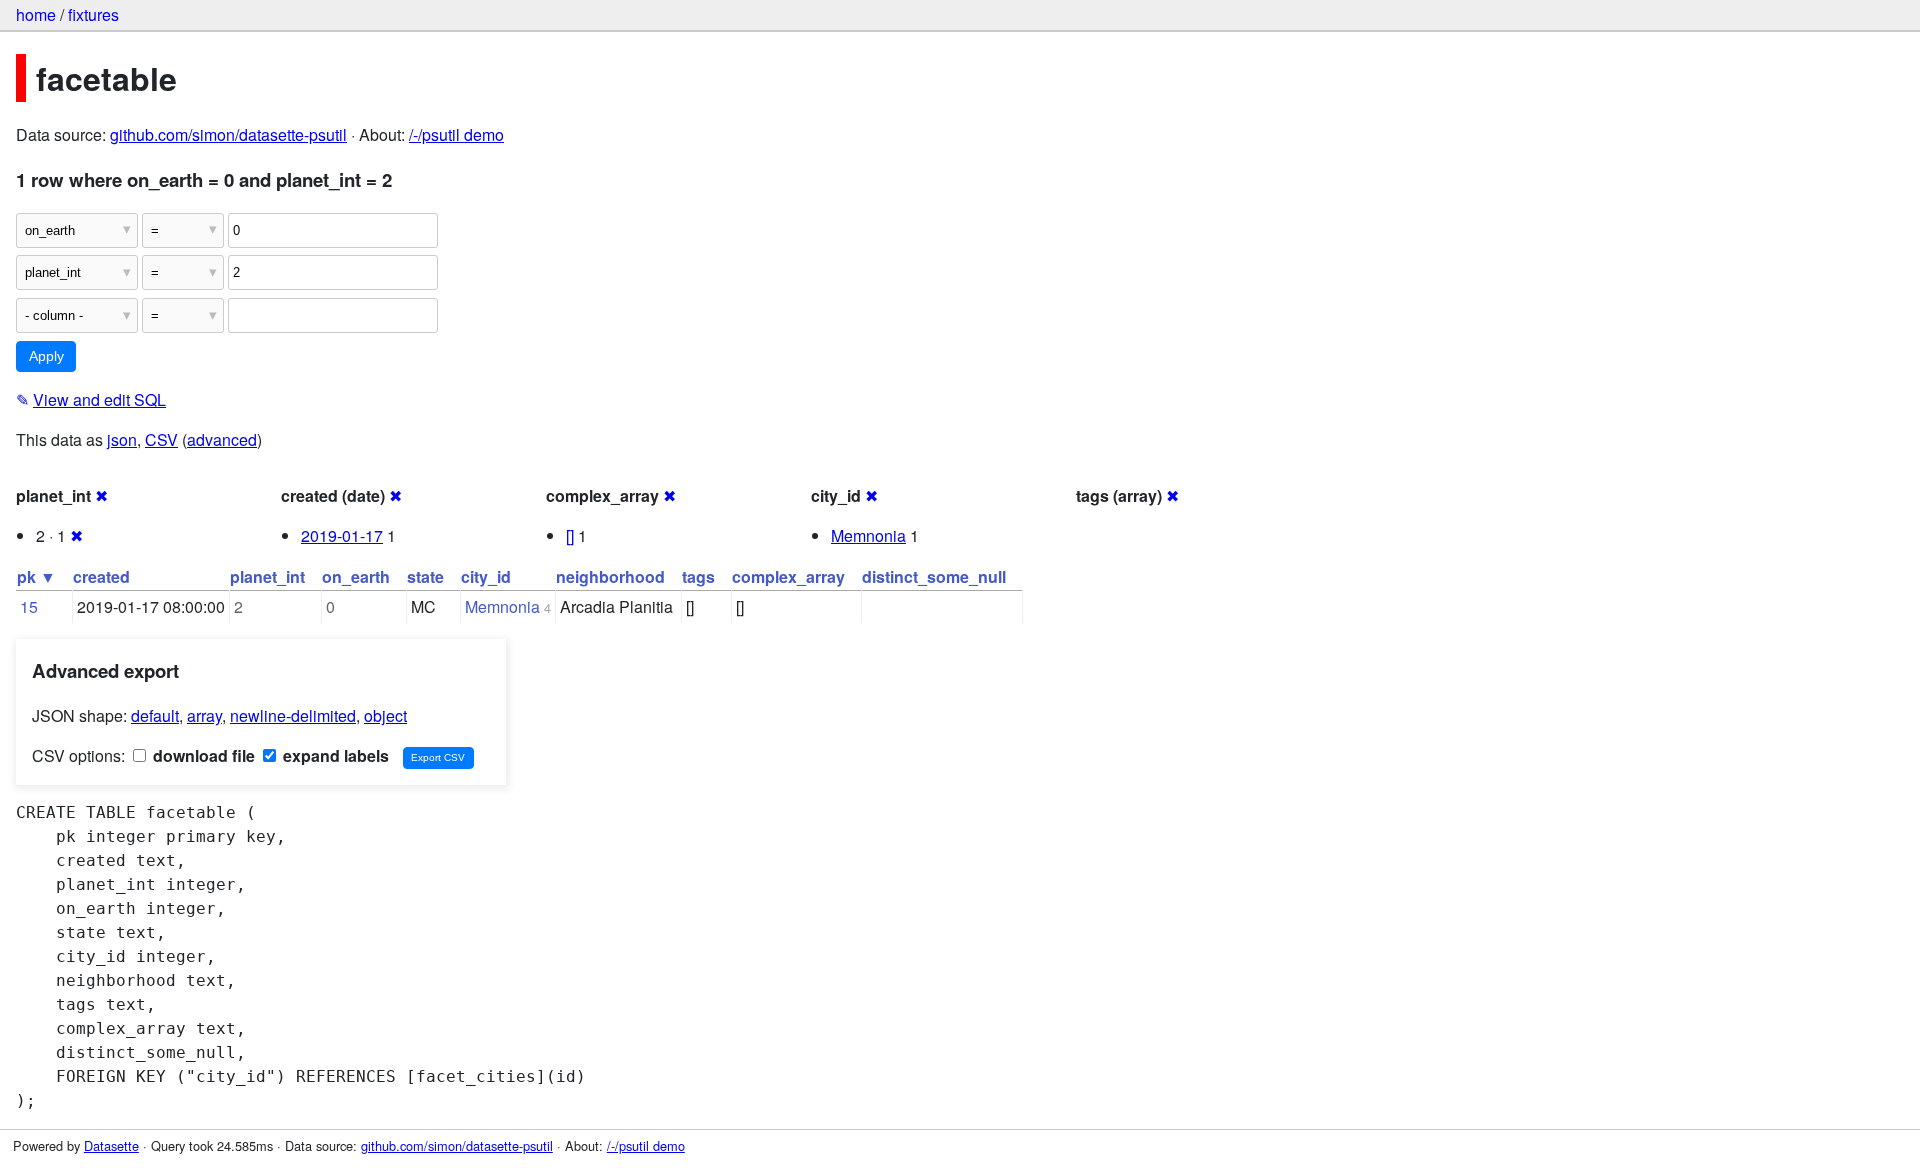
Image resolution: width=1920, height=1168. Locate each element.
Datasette (111, 1145)
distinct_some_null (934, 576)
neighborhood (610, 576)
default (155, 715)
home (36, 14)
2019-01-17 (342, 535)
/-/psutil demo (456, 134)
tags (698, 576)
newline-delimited (293, 715)
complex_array (788, 576)
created (101, 576)
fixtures (93, 14)
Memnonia (868, 535)
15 (29, 606)
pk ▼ (36, 576)
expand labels (334, 755)
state (425, 576)
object (385, 715)
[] (570, 535)
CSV (161, 439)
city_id (486, 576)
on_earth (356, 576)
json (122, 439)
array (204, 715)
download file (202, 755)
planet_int (267, 576)
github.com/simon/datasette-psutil (228, 134)
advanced (222, 439)
